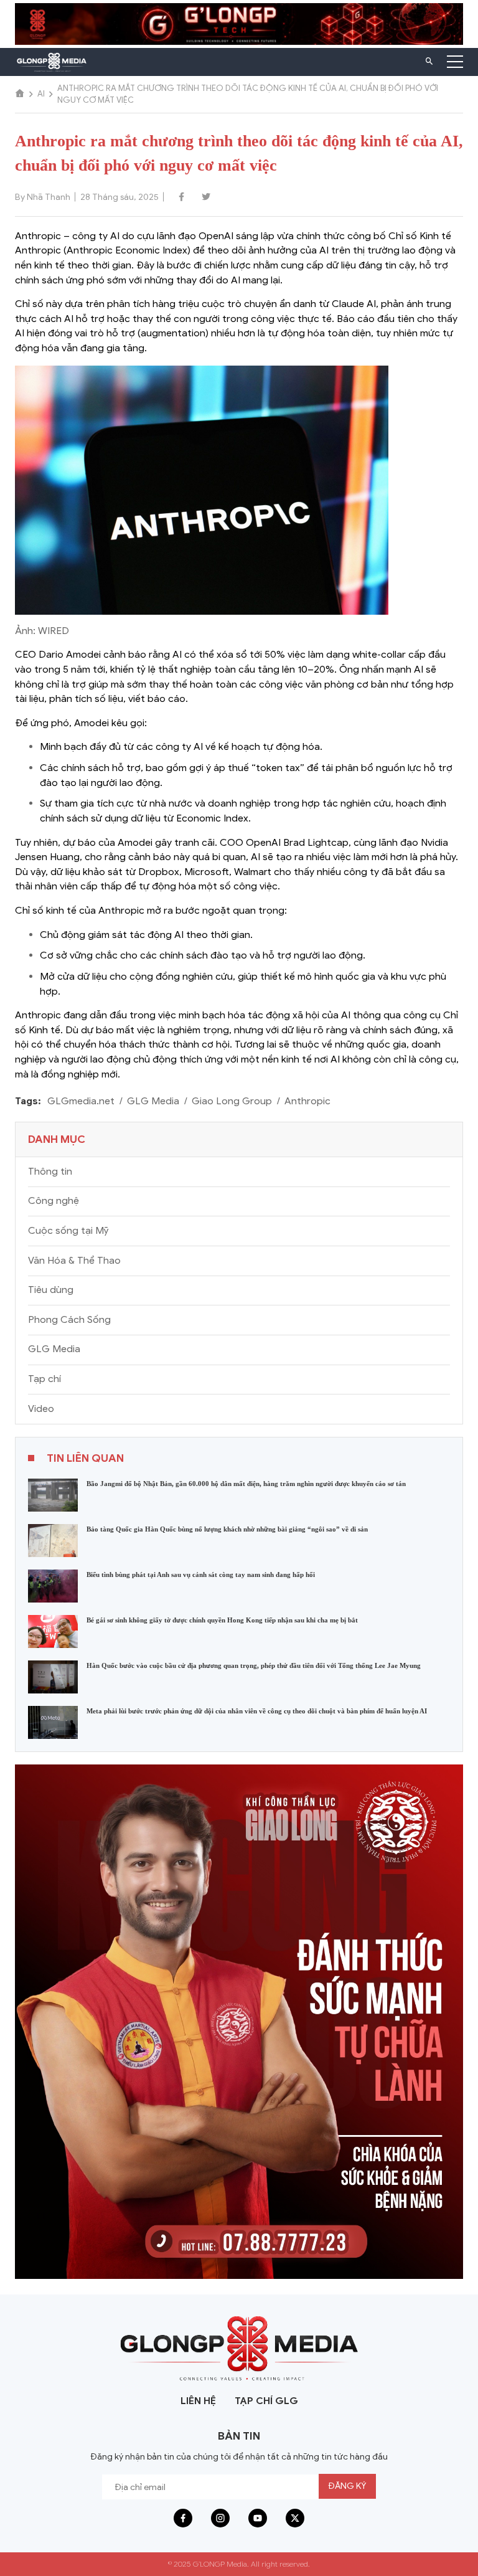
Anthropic (307, 1101)
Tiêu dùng (51, 1290)
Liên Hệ (198, 2401)
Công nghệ (54, 1201)
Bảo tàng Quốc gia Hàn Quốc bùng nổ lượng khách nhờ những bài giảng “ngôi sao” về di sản (227, 1529)
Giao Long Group (232, 1101)
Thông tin (50, 1172)
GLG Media (153, 1101)
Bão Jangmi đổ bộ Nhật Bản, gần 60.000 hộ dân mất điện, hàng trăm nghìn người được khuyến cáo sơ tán (246, 1484)
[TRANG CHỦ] (20, 94)
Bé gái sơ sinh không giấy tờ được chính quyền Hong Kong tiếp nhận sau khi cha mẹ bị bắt (222, 1620)
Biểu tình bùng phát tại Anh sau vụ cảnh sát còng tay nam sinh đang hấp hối (201, 1574)
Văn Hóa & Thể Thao (74, 1261)
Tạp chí (45, 1379)
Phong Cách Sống (69, 1320)
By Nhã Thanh (43, 197)
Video (41, 1409)
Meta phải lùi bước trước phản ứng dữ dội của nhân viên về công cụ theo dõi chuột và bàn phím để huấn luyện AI (257, 1711)
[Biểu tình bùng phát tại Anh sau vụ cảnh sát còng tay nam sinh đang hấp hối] (53, 1585)
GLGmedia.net (81, 1101)
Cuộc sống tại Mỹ (68, 1231)
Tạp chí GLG (266, 2401)
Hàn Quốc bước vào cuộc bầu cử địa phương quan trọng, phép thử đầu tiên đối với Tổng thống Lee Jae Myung (254, 1665)
